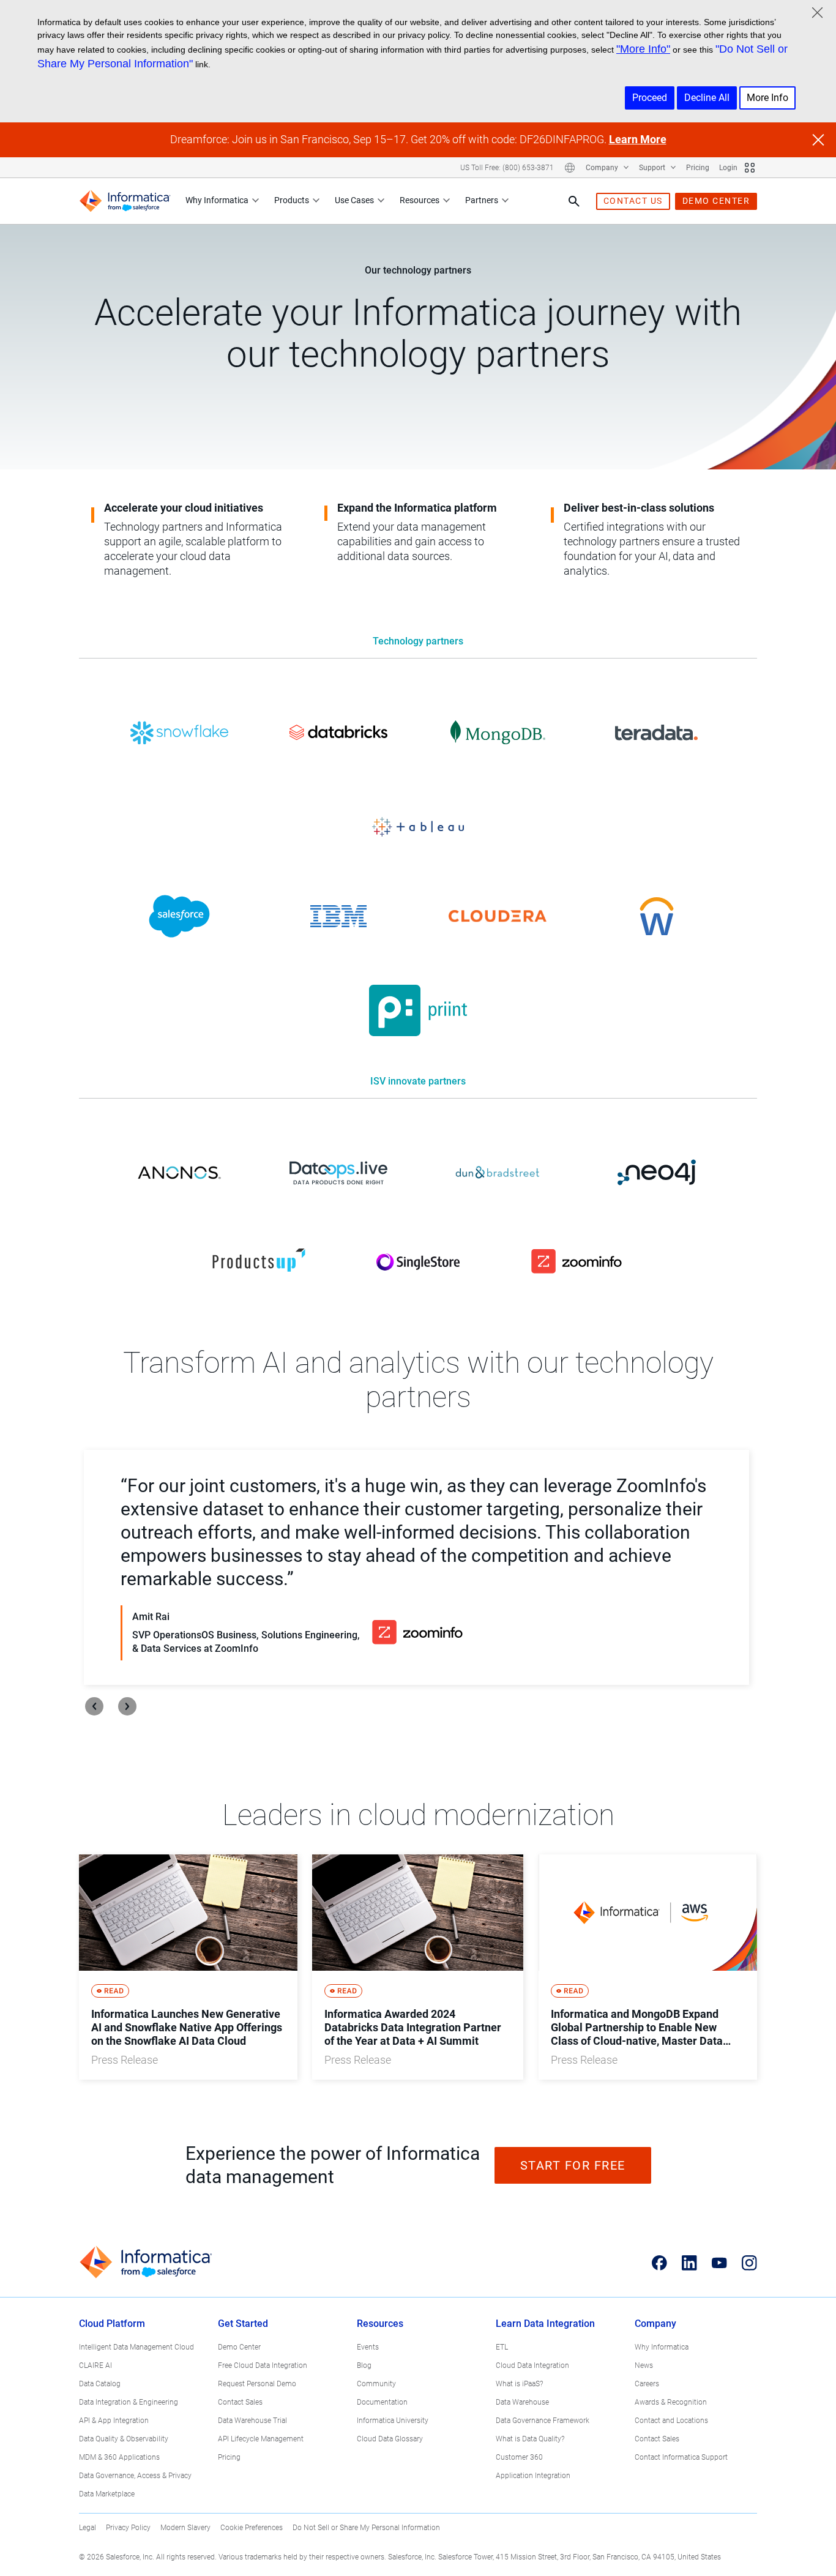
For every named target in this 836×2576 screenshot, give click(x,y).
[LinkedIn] (689, 2263)
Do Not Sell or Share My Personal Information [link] (366, 2528)
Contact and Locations (671, 2421)
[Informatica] (125, 201)
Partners (482, 200)
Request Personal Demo (257, 2384)
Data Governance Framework (543, 2421)
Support (653, 168)
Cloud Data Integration (532, 2365)
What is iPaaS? (519, 2384)
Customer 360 (519, 2457)
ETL (502, 2347)
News (644, 2365)
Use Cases (354, 200)
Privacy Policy (128, 2528)
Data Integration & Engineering (129, 2402)
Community (376, 2384)
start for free (573, 2165)
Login (728, 168)
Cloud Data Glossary (390, 2439)
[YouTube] (719, 2263)
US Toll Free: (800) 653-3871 (507, 168)
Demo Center (239, 2347)
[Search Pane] (574, 201)
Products (292, 200)
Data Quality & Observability (124, 2439)
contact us (633, 201)
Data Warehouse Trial (252, 2421)
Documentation (382, 2402)
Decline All (707, 98)
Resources (420, 200)
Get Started (243, 2324)
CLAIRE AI (95, 2365)
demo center (716, 201)
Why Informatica (217, 200)
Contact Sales (240, 2402)
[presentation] (94, 1706)
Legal (88, 2528)
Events (368, 2347)
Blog (364, 2365)
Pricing (698, 168)
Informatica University (393, 2421)
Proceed (650, 98)
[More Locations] (570, 168)
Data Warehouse (522, 2402)
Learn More (638, 139)
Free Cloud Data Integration (263, 2365)
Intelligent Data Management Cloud (136, 2347)
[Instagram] (749, 2263)
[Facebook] (659, 2263)
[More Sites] (750, 168)
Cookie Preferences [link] (252, 2528)
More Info (767, 98)
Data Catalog (100, 2384)
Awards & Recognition (671, 2402)
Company (603, 168)
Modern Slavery (185, 2528)
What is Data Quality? (530, 2439)
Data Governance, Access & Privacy (135, 2476)
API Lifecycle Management (261, 2439)
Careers (647, 2384)
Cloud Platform (112, 2324)
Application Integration (533, 2476)
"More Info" (643, 49)
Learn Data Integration (545, 2324)
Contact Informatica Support (681, 2457)
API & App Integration (114, 2421)
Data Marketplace (107, 2494)
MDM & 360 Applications (119, 2457)
